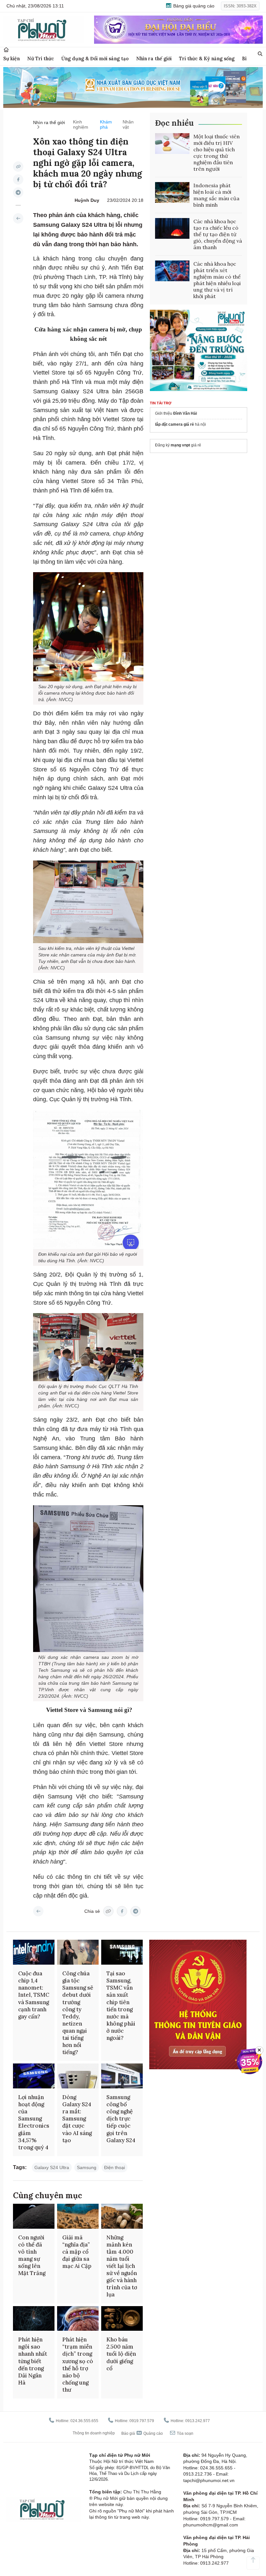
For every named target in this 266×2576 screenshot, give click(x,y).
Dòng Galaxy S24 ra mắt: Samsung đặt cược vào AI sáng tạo (77, 2119)
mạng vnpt (180, 445)
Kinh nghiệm (81, 124)
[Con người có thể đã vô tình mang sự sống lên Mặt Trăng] (34, 2216)
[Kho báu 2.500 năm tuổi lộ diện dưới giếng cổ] (122, 2319)
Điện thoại (115, 2167)
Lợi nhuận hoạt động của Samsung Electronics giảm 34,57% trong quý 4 (34, 2122)
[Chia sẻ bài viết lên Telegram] (18, 192)
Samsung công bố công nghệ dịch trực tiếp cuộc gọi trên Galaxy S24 (121, 2119)
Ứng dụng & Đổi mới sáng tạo (95, 58)
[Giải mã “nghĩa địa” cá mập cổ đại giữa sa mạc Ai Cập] (78, 2216)
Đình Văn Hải (185, 413)
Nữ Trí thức (41, 58)
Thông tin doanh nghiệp (94, 2433)
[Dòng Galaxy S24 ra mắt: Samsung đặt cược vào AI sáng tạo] (78, 2076)
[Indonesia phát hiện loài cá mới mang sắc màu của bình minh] (172, 192)
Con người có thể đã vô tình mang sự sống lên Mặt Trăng (32, 2255)
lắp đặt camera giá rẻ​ (175, 424)
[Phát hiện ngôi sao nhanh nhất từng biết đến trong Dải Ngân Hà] (34, 2319)
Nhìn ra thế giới (154, 58)
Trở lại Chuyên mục (38, 1911)
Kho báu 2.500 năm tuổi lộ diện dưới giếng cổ (121, 2354)
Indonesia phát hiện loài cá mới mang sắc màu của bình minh (216, 195)
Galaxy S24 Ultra (52, 2167)
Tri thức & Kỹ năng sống (207, 58)
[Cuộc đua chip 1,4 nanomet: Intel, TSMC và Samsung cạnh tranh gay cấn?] (34, 1952)
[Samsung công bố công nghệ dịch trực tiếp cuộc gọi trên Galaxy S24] (122, 2076)
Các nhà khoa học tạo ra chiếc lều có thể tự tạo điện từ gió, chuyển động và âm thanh (218, 234)
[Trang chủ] (6, 50)
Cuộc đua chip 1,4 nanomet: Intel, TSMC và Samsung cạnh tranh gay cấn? (34, 1995)
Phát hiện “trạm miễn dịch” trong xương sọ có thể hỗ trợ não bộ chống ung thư (78, 2365)
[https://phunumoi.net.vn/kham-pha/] (18, 218)
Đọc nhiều (174, 123)
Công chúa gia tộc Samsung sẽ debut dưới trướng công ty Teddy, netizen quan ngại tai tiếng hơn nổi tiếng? (78, 2013)
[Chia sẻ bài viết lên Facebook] (18, 179)
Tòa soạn (185, 2433)
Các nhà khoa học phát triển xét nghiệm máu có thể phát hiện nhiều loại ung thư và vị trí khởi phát (217, 280)
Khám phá (106, 124)
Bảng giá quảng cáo (193, 6)
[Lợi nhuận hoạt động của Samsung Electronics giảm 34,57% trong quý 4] (34, 2076)
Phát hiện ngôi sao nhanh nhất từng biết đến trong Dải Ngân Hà (33, 2361)
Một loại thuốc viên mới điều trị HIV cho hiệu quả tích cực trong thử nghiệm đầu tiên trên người (217, 153)
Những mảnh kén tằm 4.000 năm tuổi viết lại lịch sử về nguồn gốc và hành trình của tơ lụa (122, 2266)
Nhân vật (128, 124)
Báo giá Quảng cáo (142, 2433)
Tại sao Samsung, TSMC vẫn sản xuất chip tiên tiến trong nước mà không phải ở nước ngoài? (121, 2006)
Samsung (87, 2167)
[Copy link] (18, 167)
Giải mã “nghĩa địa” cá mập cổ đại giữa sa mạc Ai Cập (77, 2252)
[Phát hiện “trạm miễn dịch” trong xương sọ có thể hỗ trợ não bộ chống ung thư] (78, 2319)
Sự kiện (12, 58)
